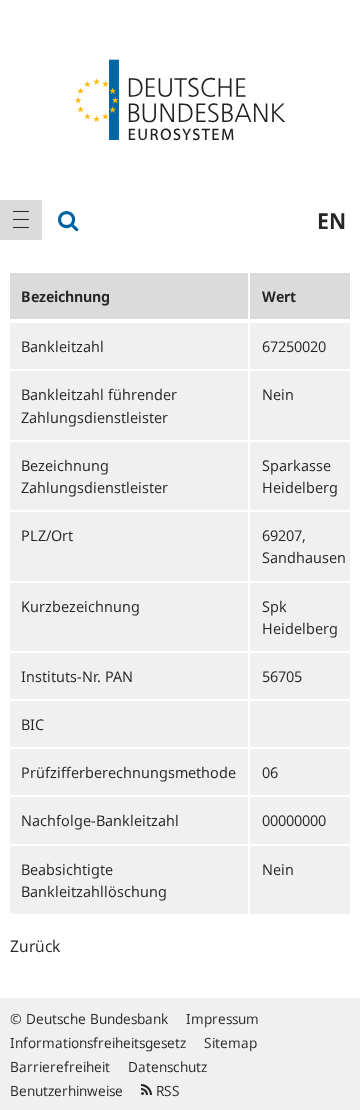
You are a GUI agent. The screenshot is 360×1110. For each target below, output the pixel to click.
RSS (166, 1090)
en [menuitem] (331, 220)
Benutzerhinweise (66, 1090)
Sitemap (230, 1042)
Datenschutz (167, 1066)
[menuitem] (21, 220)
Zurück (35, 946)
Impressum (222, 1018)
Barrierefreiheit (60, 1066)
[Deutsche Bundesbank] (180, 98)
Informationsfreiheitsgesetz (98, 1042)
